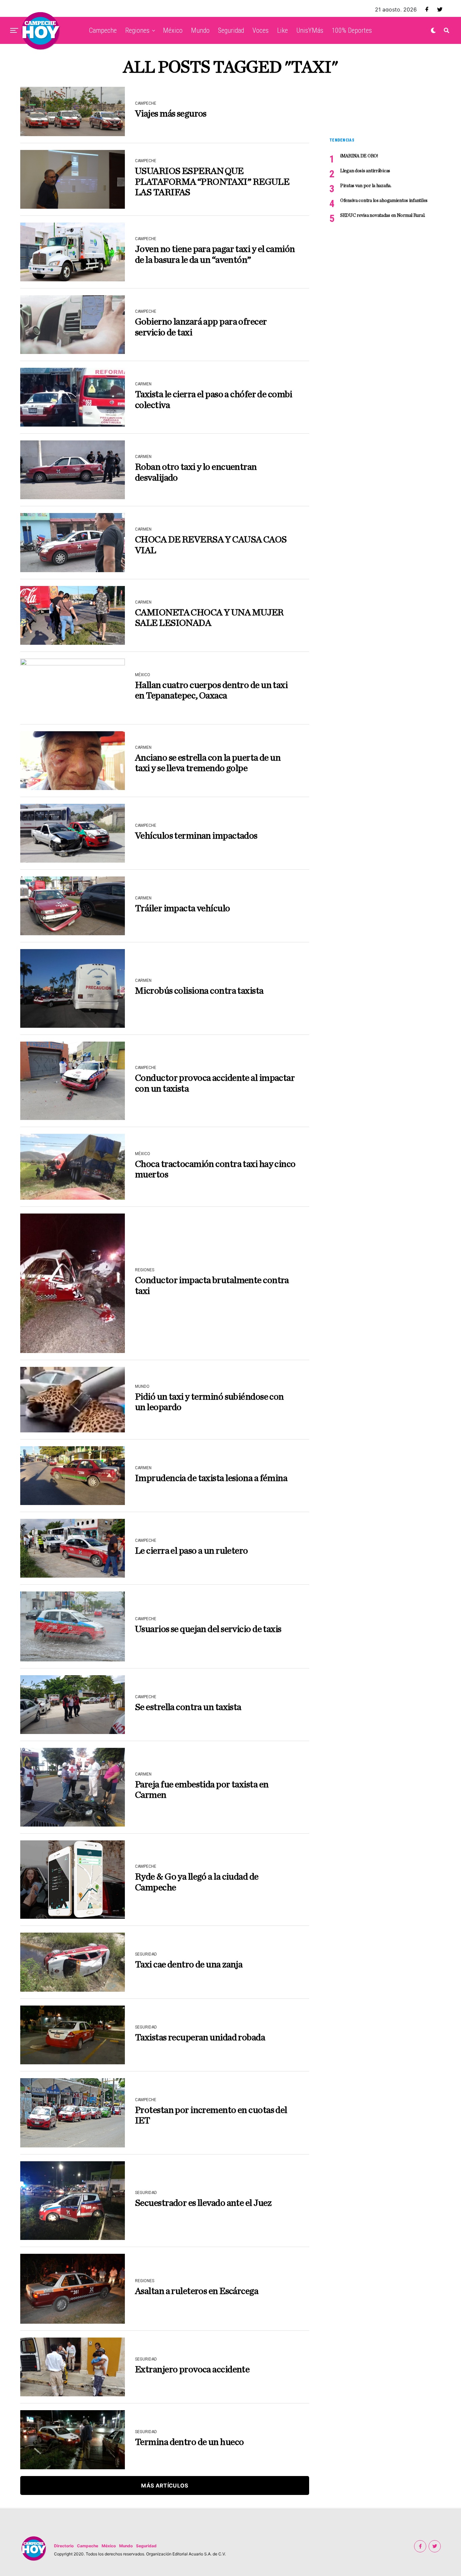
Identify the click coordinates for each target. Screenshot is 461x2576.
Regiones (137, 30)
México (173, 30)
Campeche (103, 30)
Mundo (200, 30)
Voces (261, 30)
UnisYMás (310, 30)
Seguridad (231, 30)
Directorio (64, 2546)
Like (282, 30)
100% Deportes (352, 30)
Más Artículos (165, 2485)
